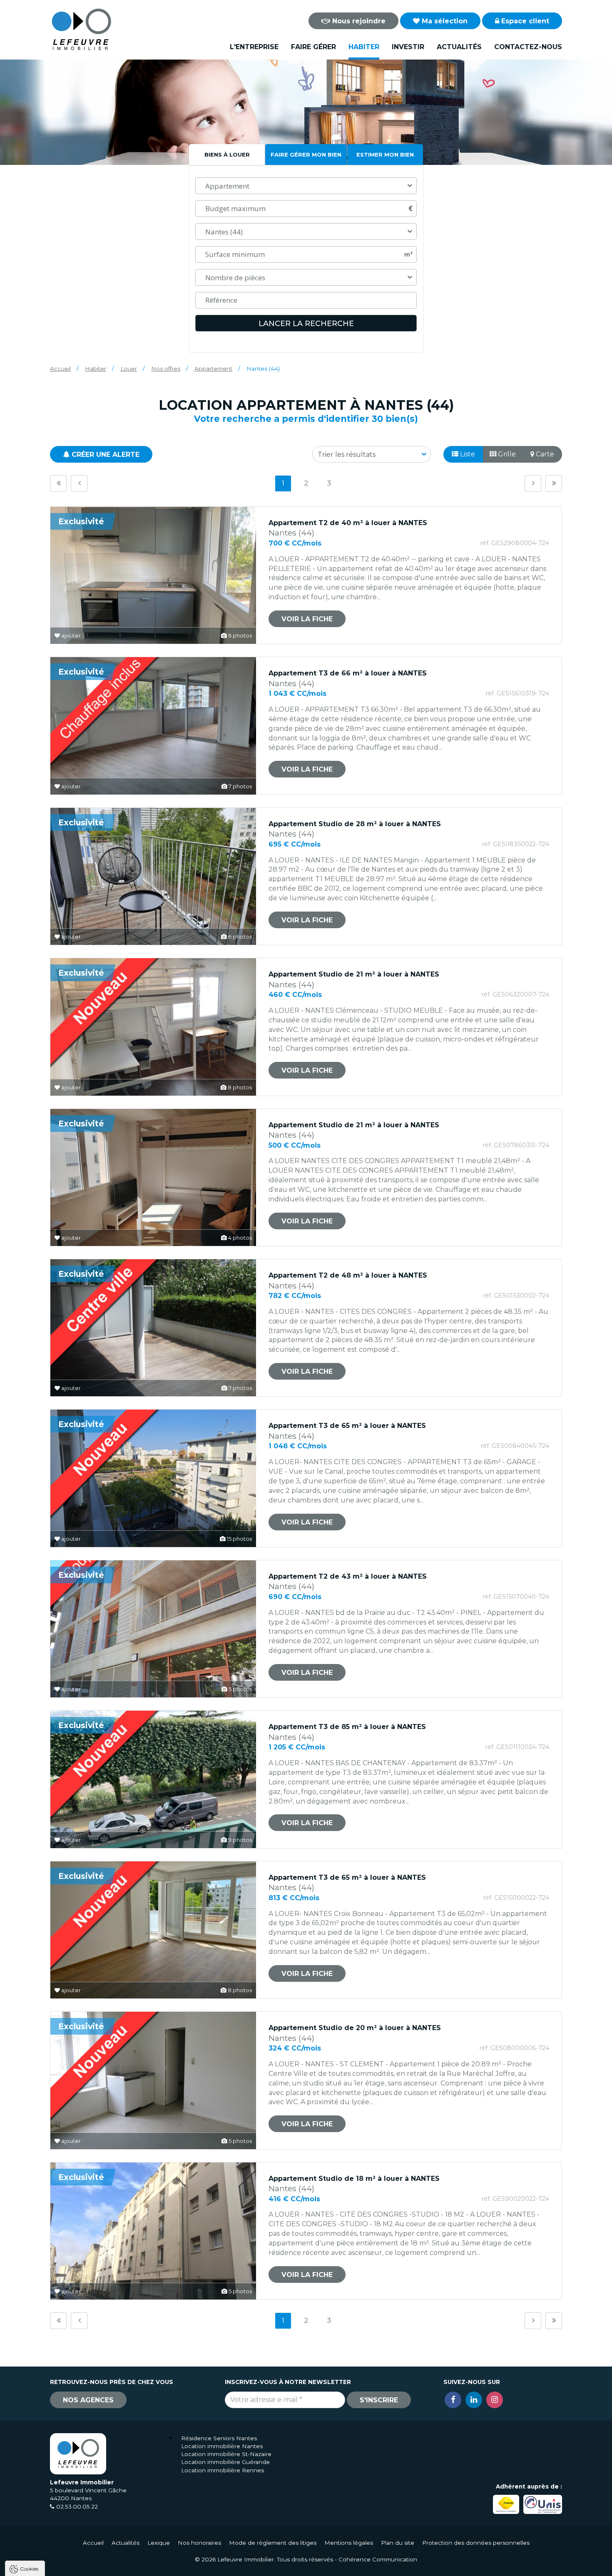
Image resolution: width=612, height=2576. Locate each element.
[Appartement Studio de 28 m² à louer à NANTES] (153, 876)
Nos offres (166, 369)
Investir (408, 47)
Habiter (364, 47)
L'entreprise (254, 47)
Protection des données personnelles (476, 2543)
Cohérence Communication (378, 2559)
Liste (467, 454)
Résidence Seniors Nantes (219, 2438)
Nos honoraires (199, 2543)
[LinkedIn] (474, 2400)
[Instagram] (495, 2400)
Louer (129, 369)
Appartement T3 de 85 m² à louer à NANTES (347, 1727)
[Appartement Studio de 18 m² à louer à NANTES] (153, 2231)
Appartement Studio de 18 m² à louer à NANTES (354, 2179)
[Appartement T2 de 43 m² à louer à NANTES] (153, 1629)
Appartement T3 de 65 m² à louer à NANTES (347, 1426)
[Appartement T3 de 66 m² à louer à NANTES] (153, 726)
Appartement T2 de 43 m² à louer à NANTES (348, 1576)
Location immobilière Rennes (223, 2470)
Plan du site (398, 2543)
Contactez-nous (528, 47)
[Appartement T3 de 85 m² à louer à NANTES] (153, 1779)
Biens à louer (227, 154)
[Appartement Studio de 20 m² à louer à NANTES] (153, 2080)
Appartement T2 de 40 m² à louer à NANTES (348, 523)
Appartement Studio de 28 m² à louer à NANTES (355, 824)
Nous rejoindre (358, 21)
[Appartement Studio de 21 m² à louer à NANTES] (153, 1027)
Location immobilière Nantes (222, 2446)
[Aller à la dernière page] (554, 483)
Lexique (159, 2543)
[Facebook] (453, 2400)
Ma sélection (444, 21)
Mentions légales (349, 2543)
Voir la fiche (307, 619)
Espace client (524, 21)
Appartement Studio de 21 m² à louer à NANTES (354, 974)
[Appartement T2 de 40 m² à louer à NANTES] (153, 575)
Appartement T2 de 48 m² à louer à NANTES (348, 1275)
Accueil (60, 369)
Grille (506, 454)
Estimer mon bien (385, 154)
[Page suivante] (533, 483)
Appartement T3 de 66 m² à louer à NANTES (348, 673)
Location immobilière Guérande (225, 2462)
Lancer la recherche (306, 324)
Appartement (213, 369)
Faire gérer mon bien (306, 154)
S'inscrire (379, 2400)
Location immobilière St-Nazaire (226, 2454)
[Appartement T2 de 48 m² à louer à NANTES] (153, 1328)
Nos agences (88, 2400)
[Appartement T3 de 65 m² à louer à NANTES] (153, 1478)
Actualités (459, 47)
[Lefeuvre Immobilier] (81, 29)
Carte (544, 454)
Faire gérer (313, 47)
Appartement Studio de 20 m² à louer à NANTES (355, 2028)
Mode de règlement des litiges (273, 2543)
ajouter (70, 636)
